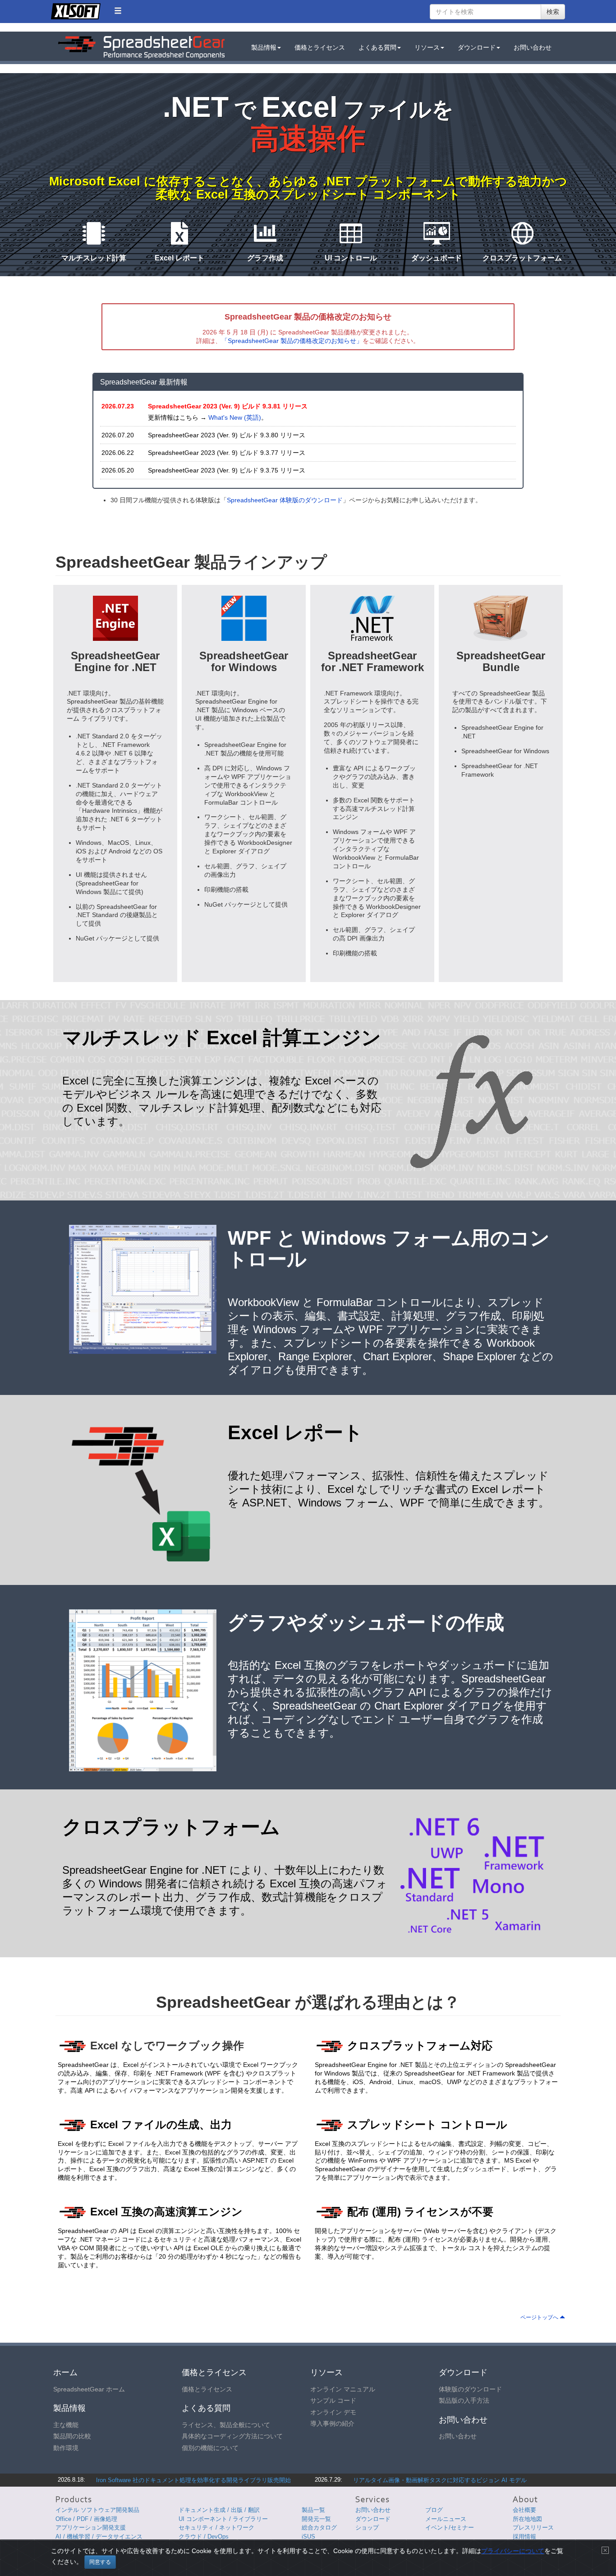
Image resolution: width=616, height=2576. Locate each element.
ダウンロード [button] (477, 47)
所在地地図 (527, 2519)
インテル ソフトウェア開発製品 (97, 2510)
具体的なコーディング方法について (232, 2436)
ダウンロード (373, 2519)
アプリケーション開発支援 (91, 2527)
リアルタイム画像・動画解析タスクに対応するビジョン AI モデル (440, 2480)
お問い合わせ (533, 47)
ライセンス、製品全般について (226, 2425)
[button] (118, 11)
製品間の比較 (72, 2436)
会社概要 (524, 2510)
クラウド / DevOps (204, 2537)
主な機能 (66, 2425)
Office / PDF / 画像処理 (86, 2519)
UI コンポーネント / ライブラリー (223, 2519)
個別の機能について (210, 2448)
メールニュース (446, 2519)
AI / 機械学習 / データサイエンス (99, 2537)
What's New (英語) (235, 417)
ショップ (367, 2527)
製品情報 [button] (264, 47)
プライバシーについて (513, 2551)
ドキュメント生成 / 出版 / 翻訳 (219, 2510)
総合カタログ (319, 2527)
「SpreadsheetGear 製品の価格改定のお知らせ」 (292, 341)
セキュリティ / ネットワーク (216, 2527)
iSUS (308, 2537)
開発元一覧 (316, 2519)
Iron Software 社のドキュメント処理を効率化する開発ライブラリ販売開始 (193, 2480)
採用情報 (524, 2537)
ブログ (434, 2510)
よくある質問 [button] (377, 47)
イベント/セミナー (450, 2527)
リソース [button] (427, 47)
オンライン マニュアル (343, 2389)
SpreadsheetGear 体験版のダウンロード (285, 500)
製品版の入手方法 (464, 2400)
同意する (100, 2562)
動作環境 (66, 2448)
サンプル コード (333, 2400)
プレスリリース (533, 2527)
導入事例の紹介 (332, 2423)
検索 (553, 12)
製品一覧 (313, 2510)
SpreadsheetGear (141, 47)
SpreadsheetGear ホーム (89, 2389)
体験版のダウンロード (470, 2389)
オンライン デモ (333, 2412)
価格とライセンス (320, 47)
